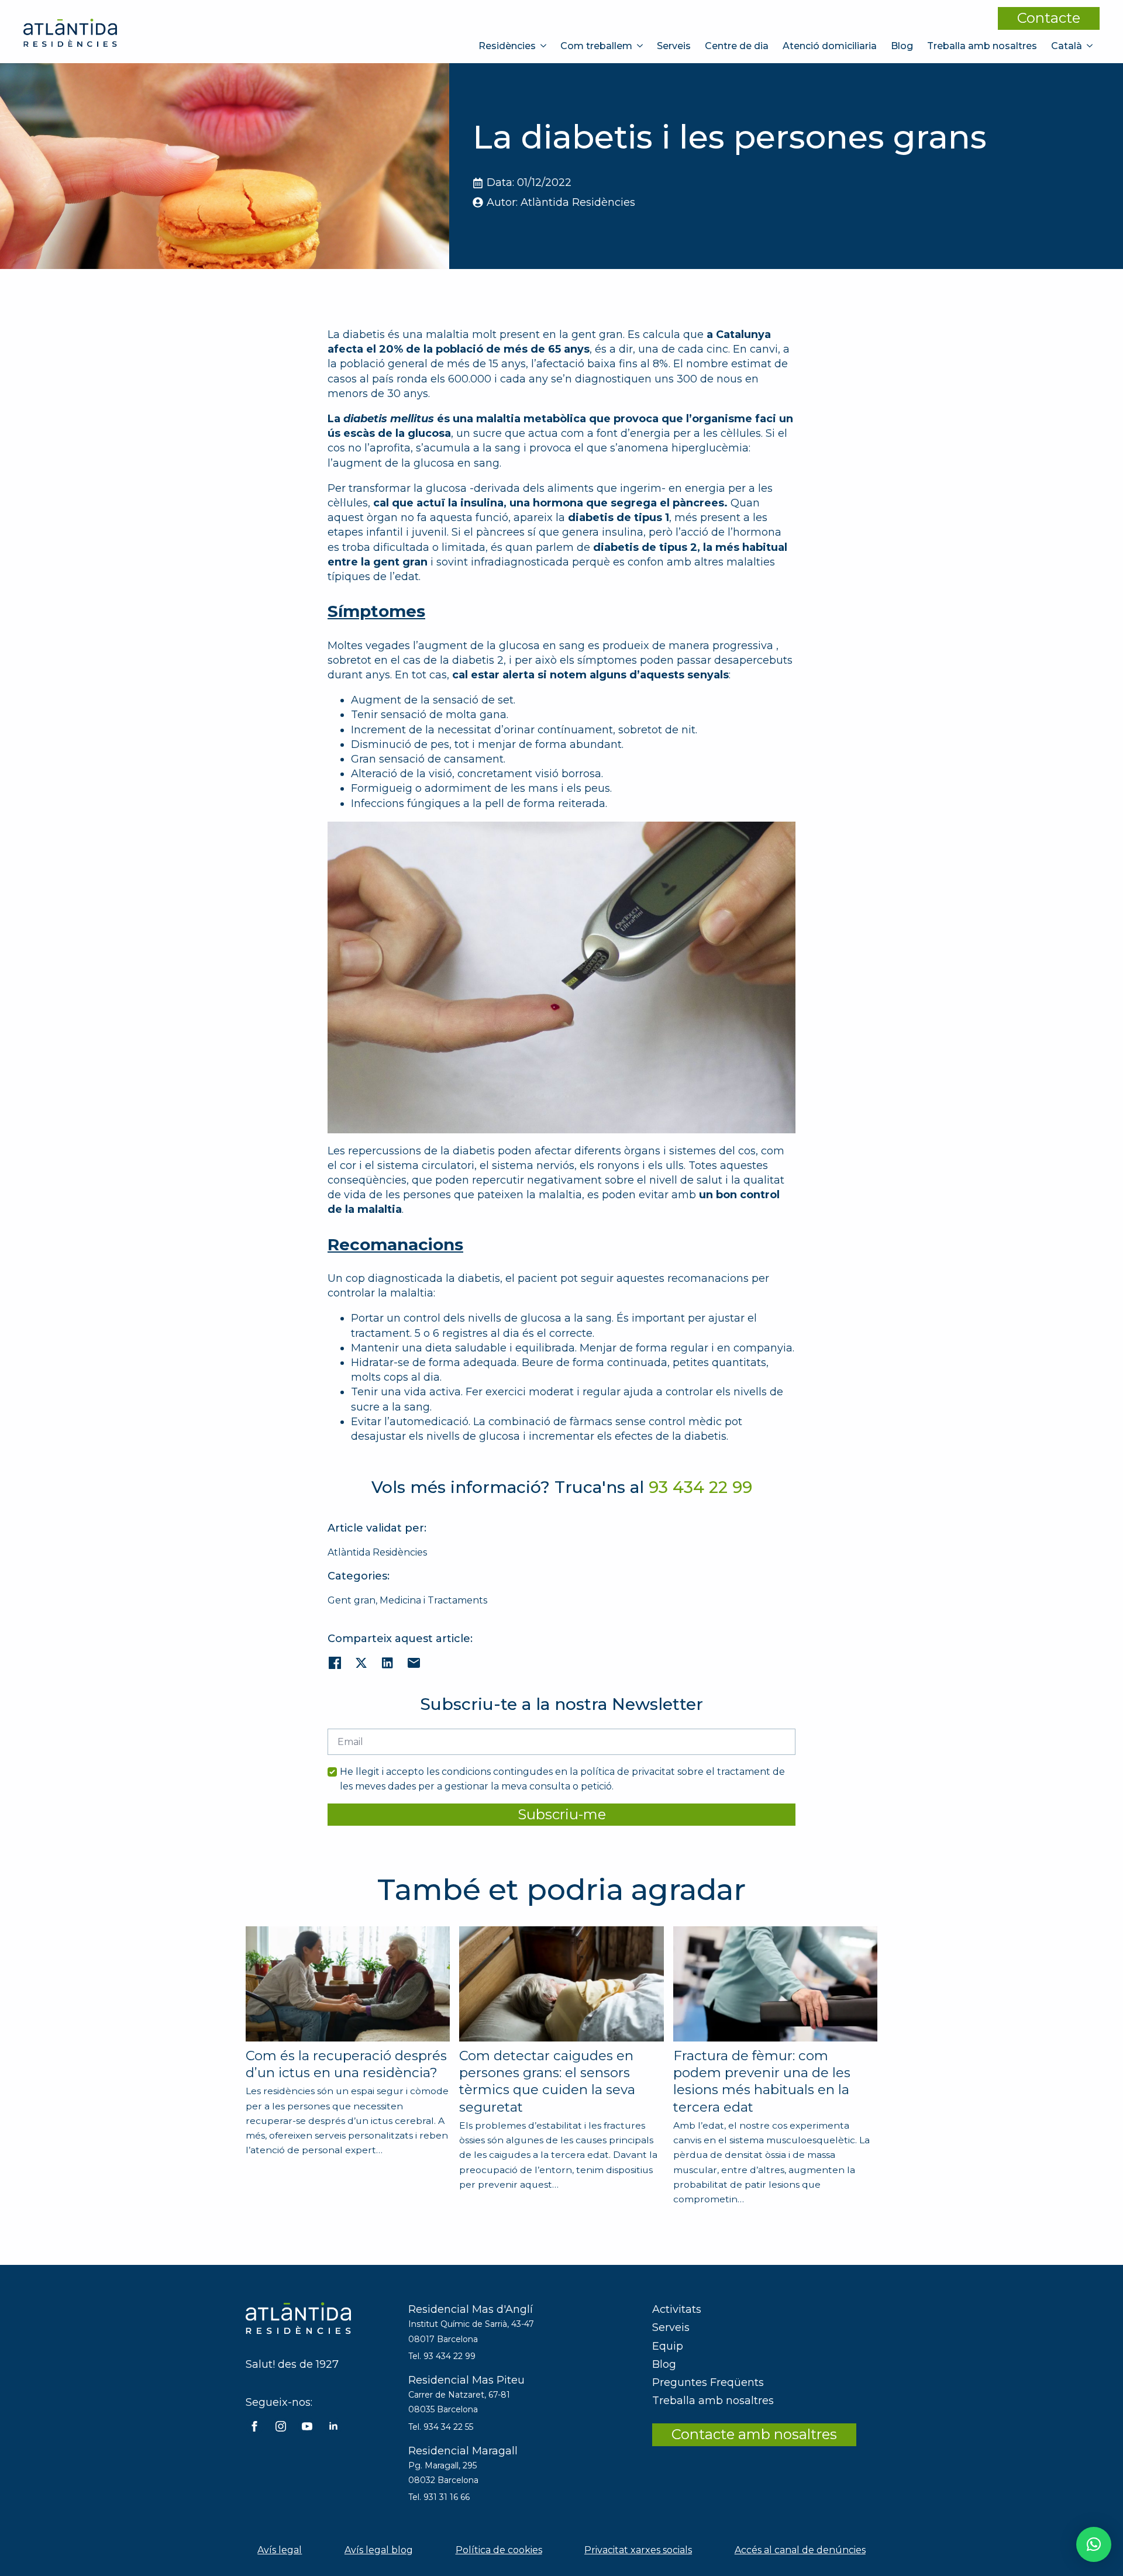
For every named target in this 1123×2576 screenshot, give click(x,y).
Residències (507, 46)
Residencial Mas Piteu (466, 2380)
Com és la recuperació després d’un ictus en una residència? (346, 2064)
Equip (668, 2346)
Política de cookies (499, 2550)
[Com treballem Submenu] (641, 46)
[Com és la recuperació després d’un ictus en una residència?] (348, 1984)
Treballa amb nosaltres (982, 46)
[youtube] (307, 2426)
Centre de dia (737, 46)
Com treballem (596, 46)
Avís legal (280, 2550)
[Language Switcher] (1091, 46)
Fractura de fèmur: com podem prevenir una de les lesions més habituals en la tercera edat (762, 2081)
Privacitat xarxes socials (638, 2550)
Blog (902, 46)
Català (1067, 46)
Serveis (674, 46)
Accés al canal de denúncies (800, 2550)
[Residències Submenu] (545, 46)
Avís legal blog (379, 2550)
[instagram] (281, 2426)
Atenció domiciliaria (830, 46)
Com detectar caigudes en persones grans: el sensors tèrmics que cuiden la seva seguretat (547, 2081)
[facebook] (254, 2426)
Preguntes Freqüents (708, 2382)
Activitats (677, 2309)
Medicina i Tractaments (433, 1600)
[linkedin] (333, 2426)
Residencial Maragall (463, 2451)
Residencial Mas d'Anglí (471, 2309)
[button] (1094, 2544)
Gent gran (352, 1600)
